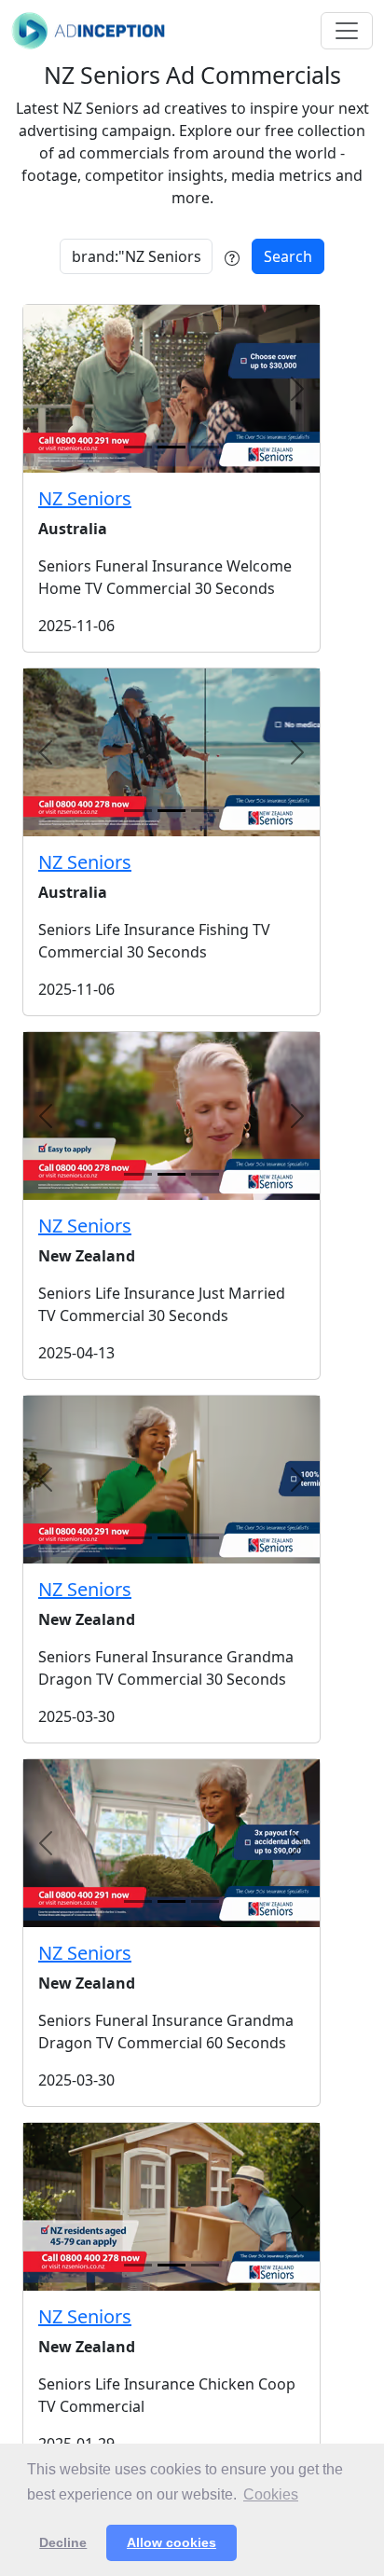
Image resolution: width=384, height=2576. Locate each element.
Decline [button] (63, 2542)
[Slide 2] (205, 447)
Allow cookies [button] (171, 2542)
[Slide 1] (171, 447)
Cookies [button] (271, 2494)
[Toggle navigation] (347, 31)
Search (288, 256)
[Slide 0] (138, 447)
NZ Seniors (85, 498)
